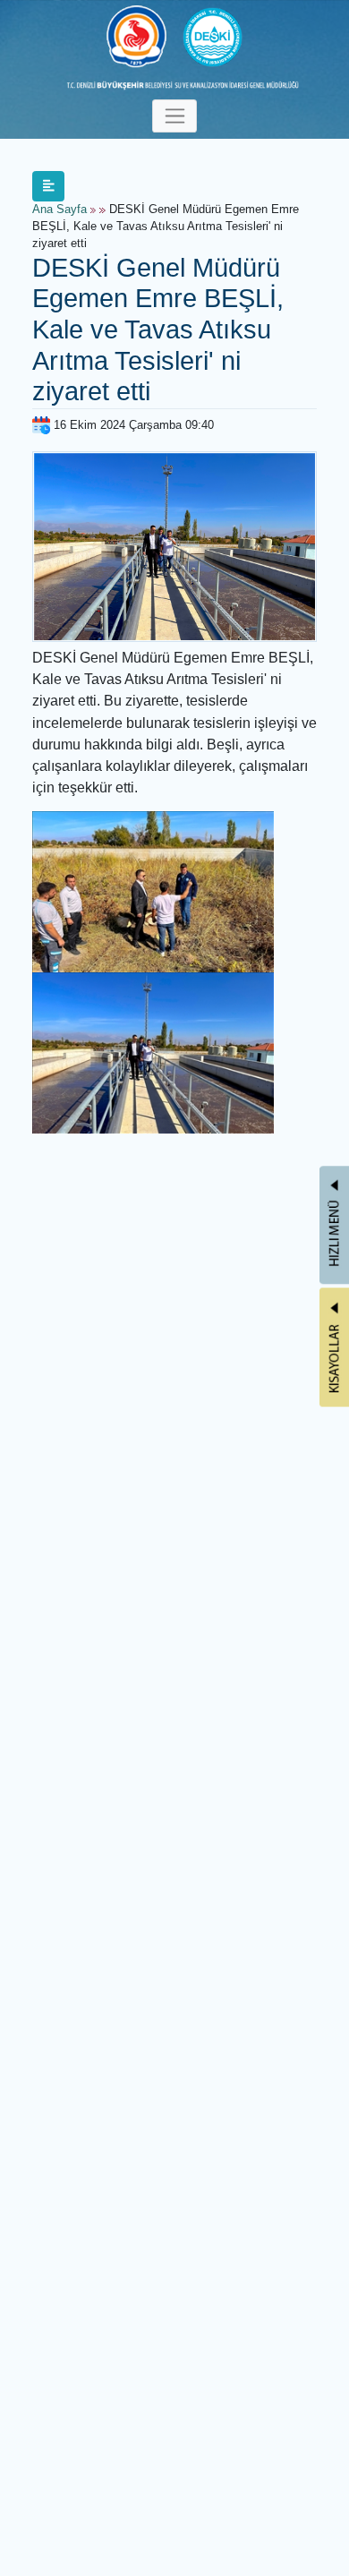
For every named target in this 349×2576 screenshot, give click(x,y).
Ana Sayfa (60, 210)
